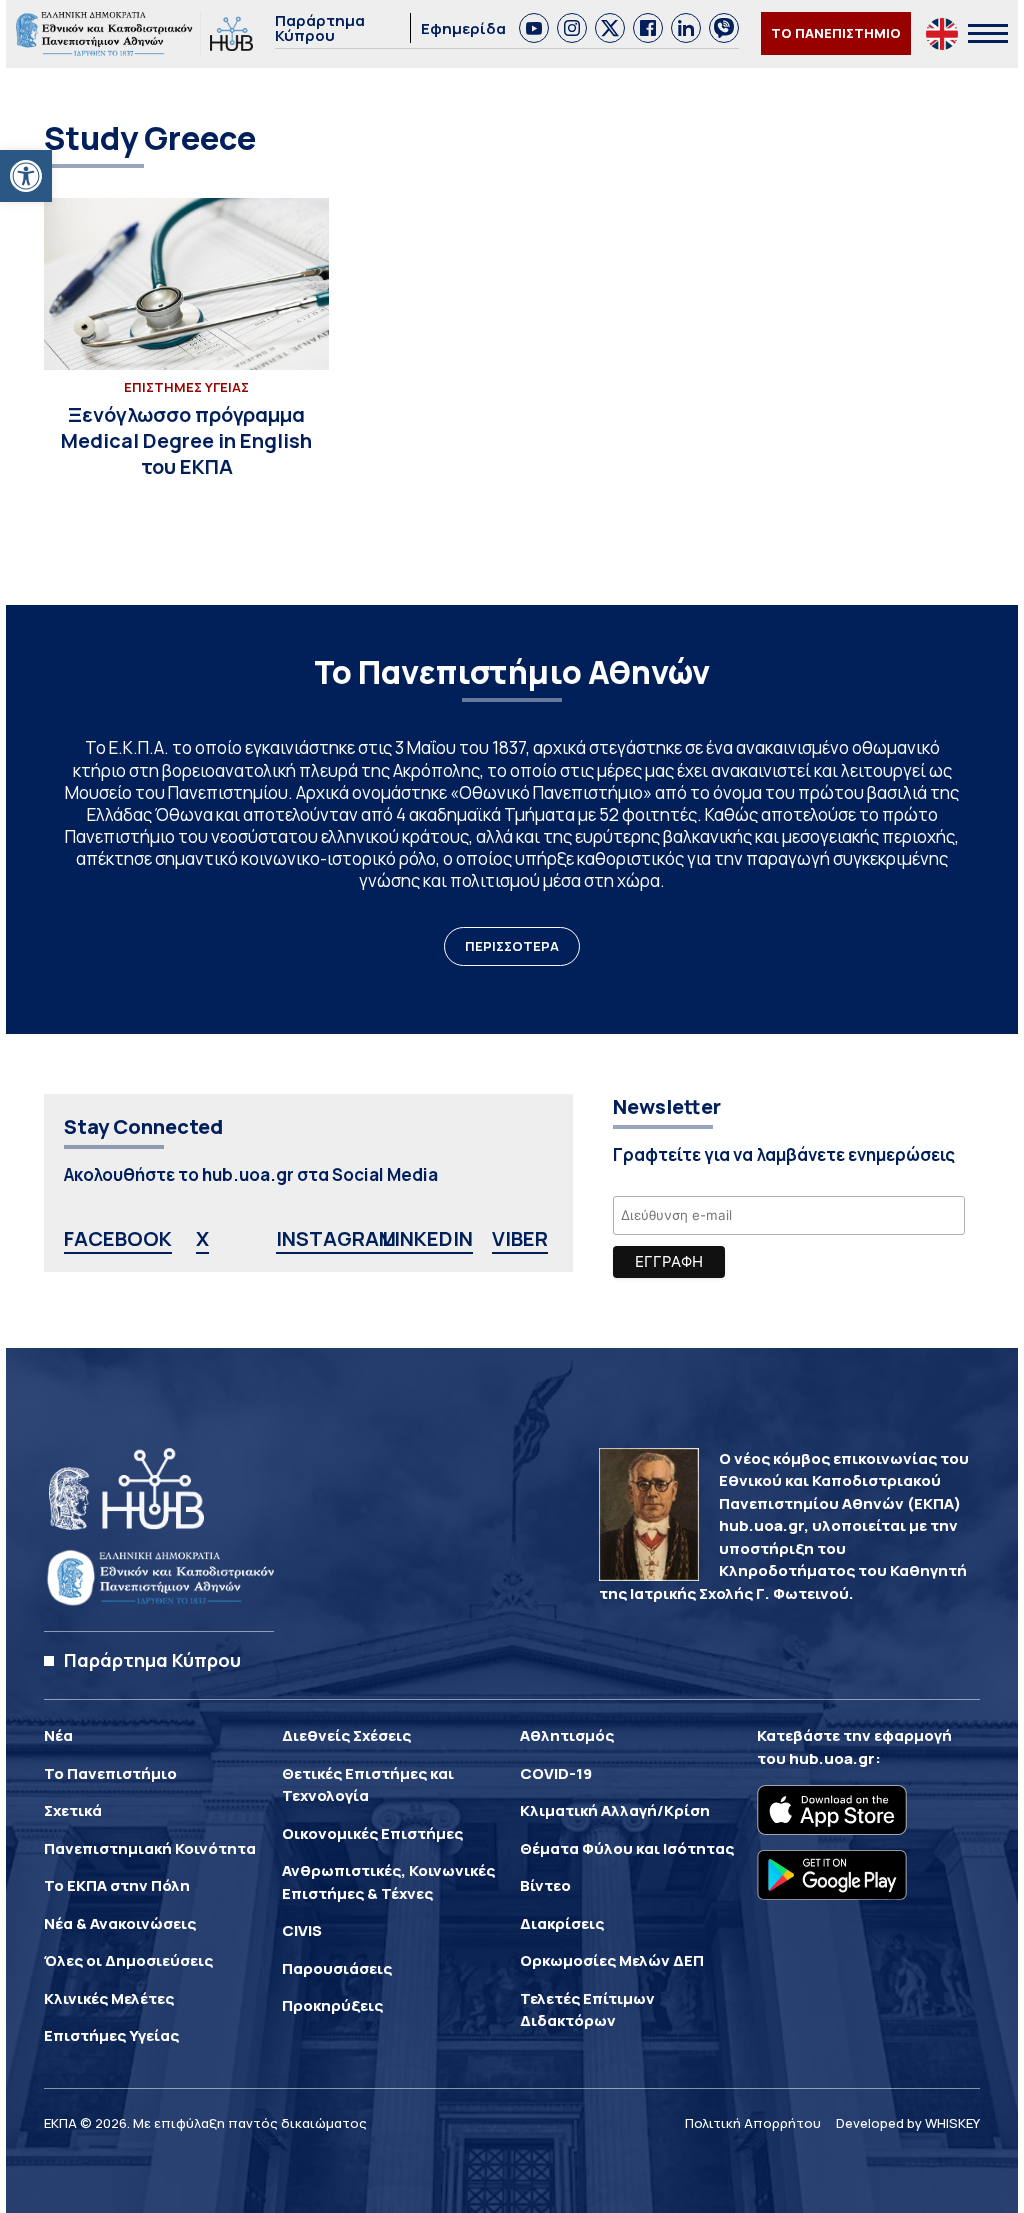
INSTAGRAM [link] (336, 1238)
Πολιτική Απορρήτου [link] (753, 2123)
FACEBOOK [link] (118, 1238)
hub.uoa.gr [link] (832, 1758)
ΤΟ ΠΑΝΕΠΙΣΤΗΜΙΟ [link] (836, 33)
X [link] (202, 1238)
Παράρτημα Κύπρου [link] (320, 28)
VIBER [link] (520, 1238)
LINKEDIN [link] (427, 1238)
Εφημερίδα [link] (463, 28)
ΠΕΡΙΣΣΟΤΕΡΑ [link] (512, 946)
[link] (26, 176)
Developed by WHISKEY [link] (908, 2123)
